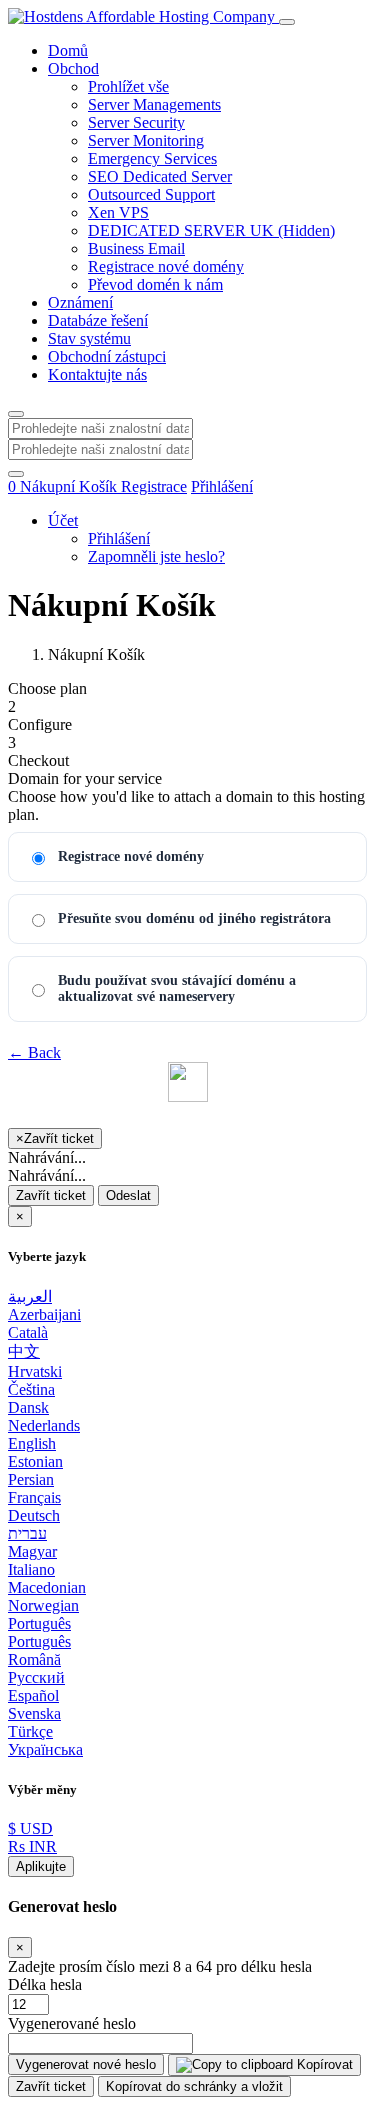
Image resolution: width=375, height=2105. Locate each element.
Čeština (31, 1389)
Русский (36, 1677)
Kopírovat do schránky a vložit (194, 2086)
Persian (31, 1479)
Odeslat (128, 1195)
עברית (27, 1533)
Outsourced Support (151, 194)
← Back (34, 1052)
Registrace (154, 486)
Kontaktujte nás (97, 374)
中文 (24, 1351)
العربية (30, 1296)
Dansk (28, 1407)
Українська (45, 1749)
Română (34, 1659)
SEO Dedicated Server (160, 176)
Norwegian (43, 1605)
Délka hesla (45, 1984)
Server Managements (154, 104)
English (32, 1443)
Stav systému (89, 338)
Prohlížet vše (128, 86)
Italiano (31, 1569)
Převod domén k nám (155, 284)
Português (39, 1623)
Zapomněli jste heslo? (156, 556)
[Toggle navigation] (287, 22)
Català (28, 1332)
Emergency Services (152, 158)
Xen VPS (118, 212)
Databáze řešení (98, 320)
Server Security (136, 122)
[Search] (16, 474)
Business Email (136, 248)
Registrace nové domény (166, 266)
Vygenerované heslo (72, 2023)
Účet (63, 520)
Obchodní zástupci (107, 356)
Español (33, 1695)
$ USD (30, 1828)
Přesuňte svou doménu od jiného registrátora (194, 918)
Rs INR (32, 1846)
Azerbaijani (44, 1314)
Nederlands (44, 1425)
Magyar (32, 1551)
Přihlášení (222, 486)
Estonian (35, 1461)
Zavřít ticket (51, 1195)
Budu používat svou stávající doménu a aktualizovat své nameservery (177, 988)
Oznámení (80, 302)
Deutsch (34, 1515)
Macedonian (47, 1587)
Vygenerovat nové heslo (86, 2064)
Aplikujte (41, 1866)
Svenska (34, 1713)
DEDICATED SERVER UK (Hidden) (211, 230)
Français (34, 1497)
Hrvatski (35, 1371)
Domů (68, 50)
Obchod (73, 68)
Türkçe (30, 1731)
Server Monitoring (146, 140)
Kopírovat (323, 2064)
